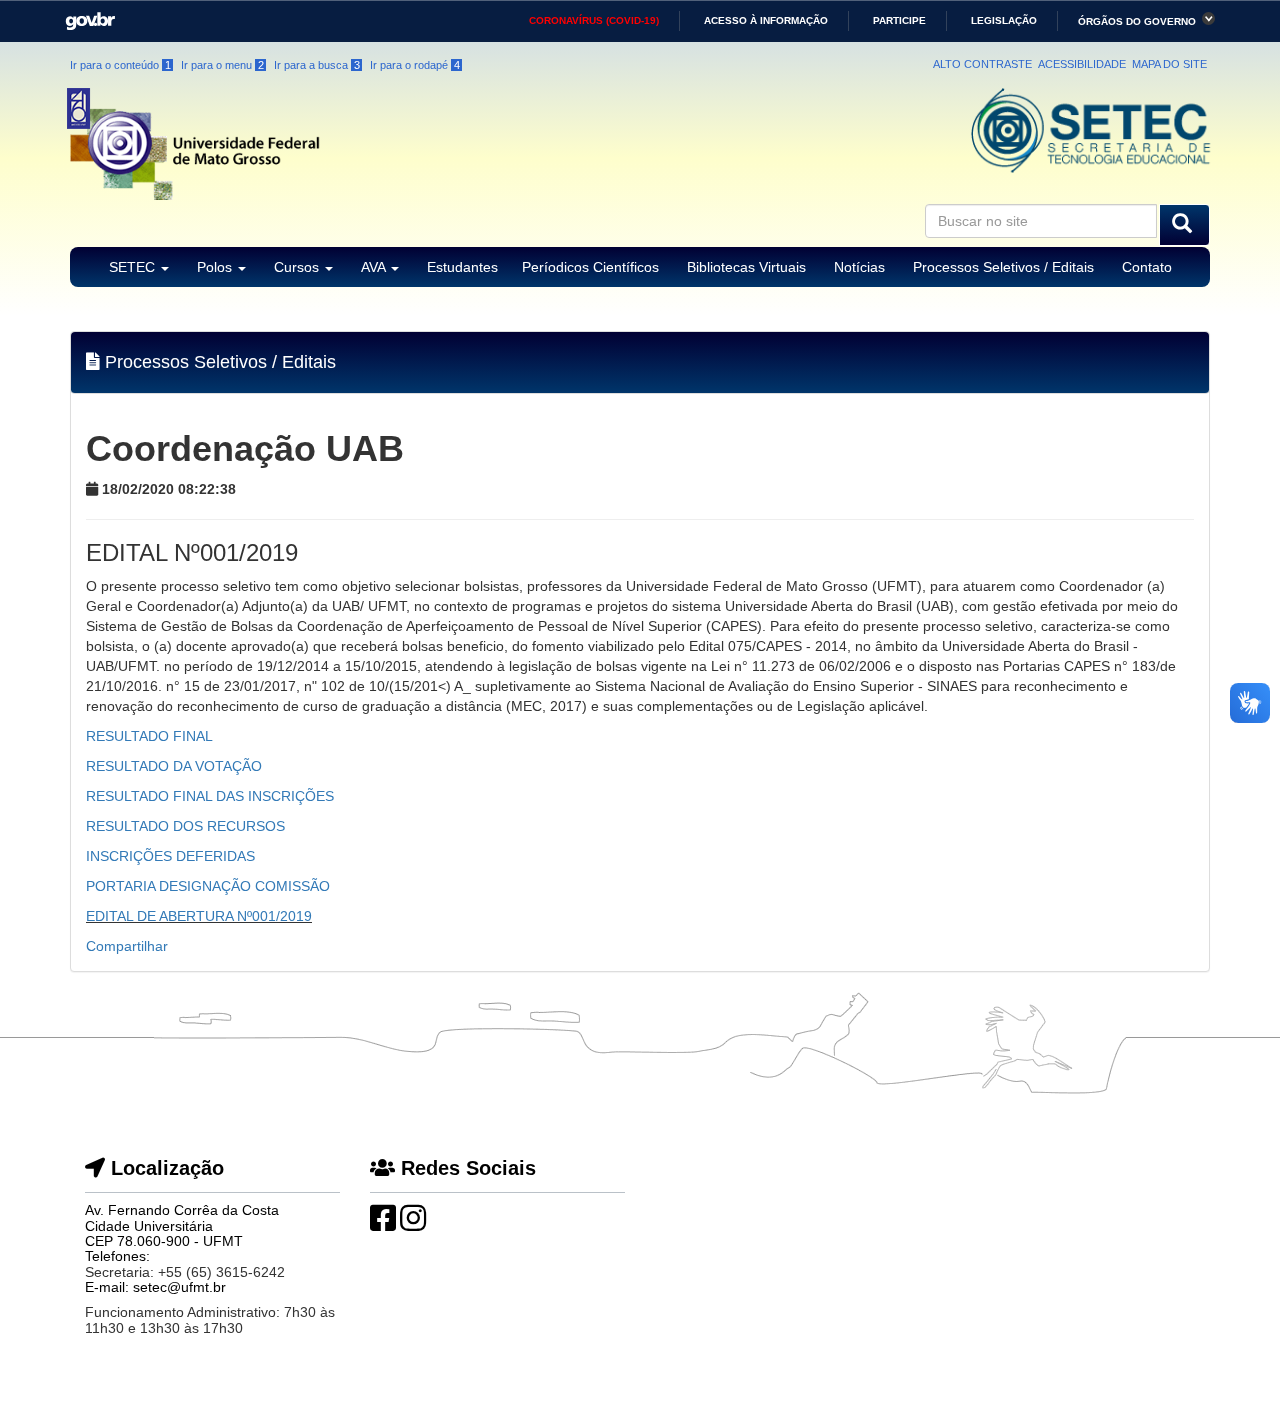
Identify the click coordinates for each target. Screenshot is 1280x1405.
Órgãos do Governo (1137, 21)
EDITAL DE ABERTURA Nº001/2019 (199, 916)
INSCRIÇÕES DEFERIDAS (170, 856)
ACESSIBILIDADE (1082, 64)
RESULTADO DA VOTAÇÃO (174, 766)
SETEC (134, 267)
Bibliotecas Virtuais (746, 267)
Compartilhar (127, 946)
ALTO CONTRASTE (982, 64)
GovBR (83, 14)
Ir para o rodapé (415, 65)
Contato (1147, 267)
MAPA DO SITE (1169, 64)
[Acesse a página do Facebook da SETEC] (383, 1224)
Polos (216, 267)
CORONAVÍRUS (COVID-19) (594, 20)
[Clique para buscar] (1184, 225)
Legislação (1004, 20)
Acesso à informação (766, 20)
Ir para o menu (222, 65)
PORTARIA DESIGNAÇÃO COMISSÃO (208, 886)
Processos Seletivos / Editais (1003, 267)
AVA (375, 267)
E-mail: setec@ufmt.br (155, 1287)
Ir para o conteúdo (120, 65)
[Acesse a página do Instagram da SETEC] (413, 1224)
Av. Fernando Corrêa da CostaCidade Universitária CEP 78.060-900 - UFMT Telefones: (182, 1233)
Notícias (859, 267)
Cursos (298, 267)
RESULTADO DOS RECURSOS (185, 826)
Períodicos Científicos (590, 267)
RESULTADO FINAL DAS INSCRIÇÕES (210, 796)
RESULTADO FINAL (149, 736)
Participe (899, 20)
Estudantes (462, 267)
